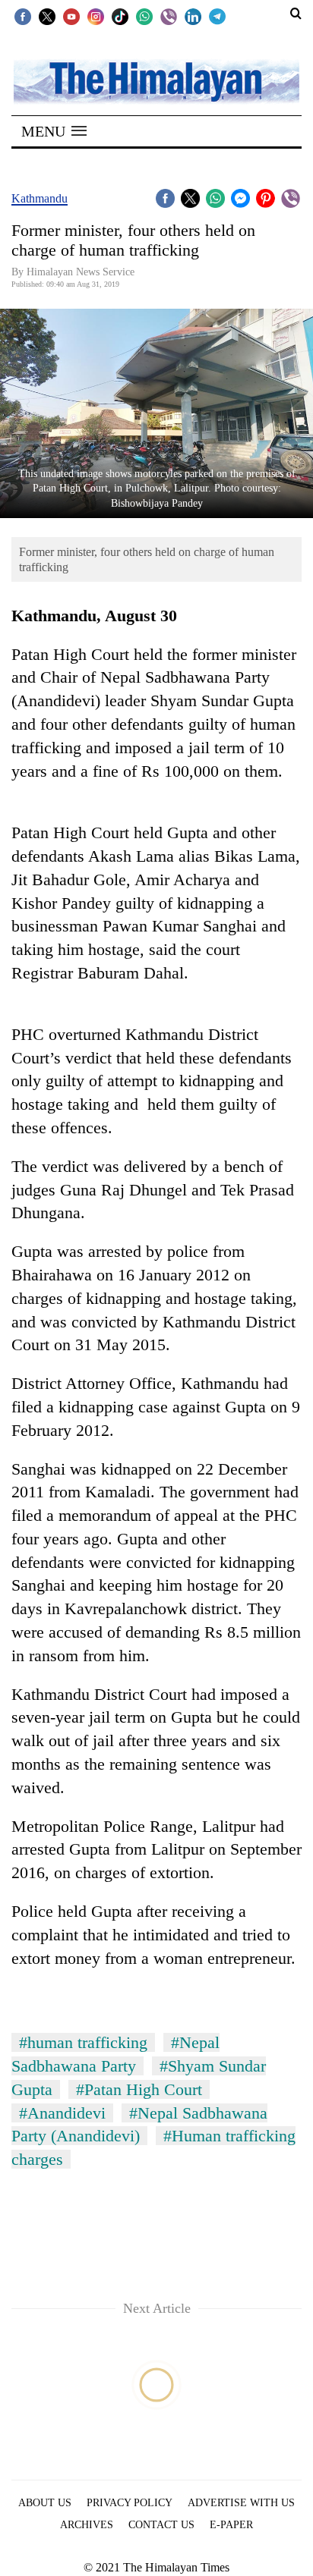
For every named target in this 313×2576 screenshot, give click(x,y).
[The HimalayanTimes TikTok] (120, 16)
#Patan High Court (139, 2089)
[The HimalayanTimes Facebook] (23, 16)
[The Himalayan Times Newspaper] (156, 81)
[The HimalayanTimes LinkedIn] (193, 16)
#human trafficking (83, 2042)
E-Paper (231, 2525)
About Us (45, 2503)
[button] (54, 131)
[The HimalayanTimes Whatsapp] (144, 16)
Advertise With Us (241, 2503)
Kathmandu (40, 198)
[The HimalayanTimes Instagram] (96, 16)
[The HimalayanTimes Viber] (169, 16)
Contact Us (161, 2525)
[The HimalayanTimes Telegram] (217, 16)
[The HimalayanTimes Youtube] (71, 16)
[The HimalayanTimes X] (47, 16)
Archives (87, 2525)
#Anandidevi (62, 2113)
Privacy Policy (130, 2503)
